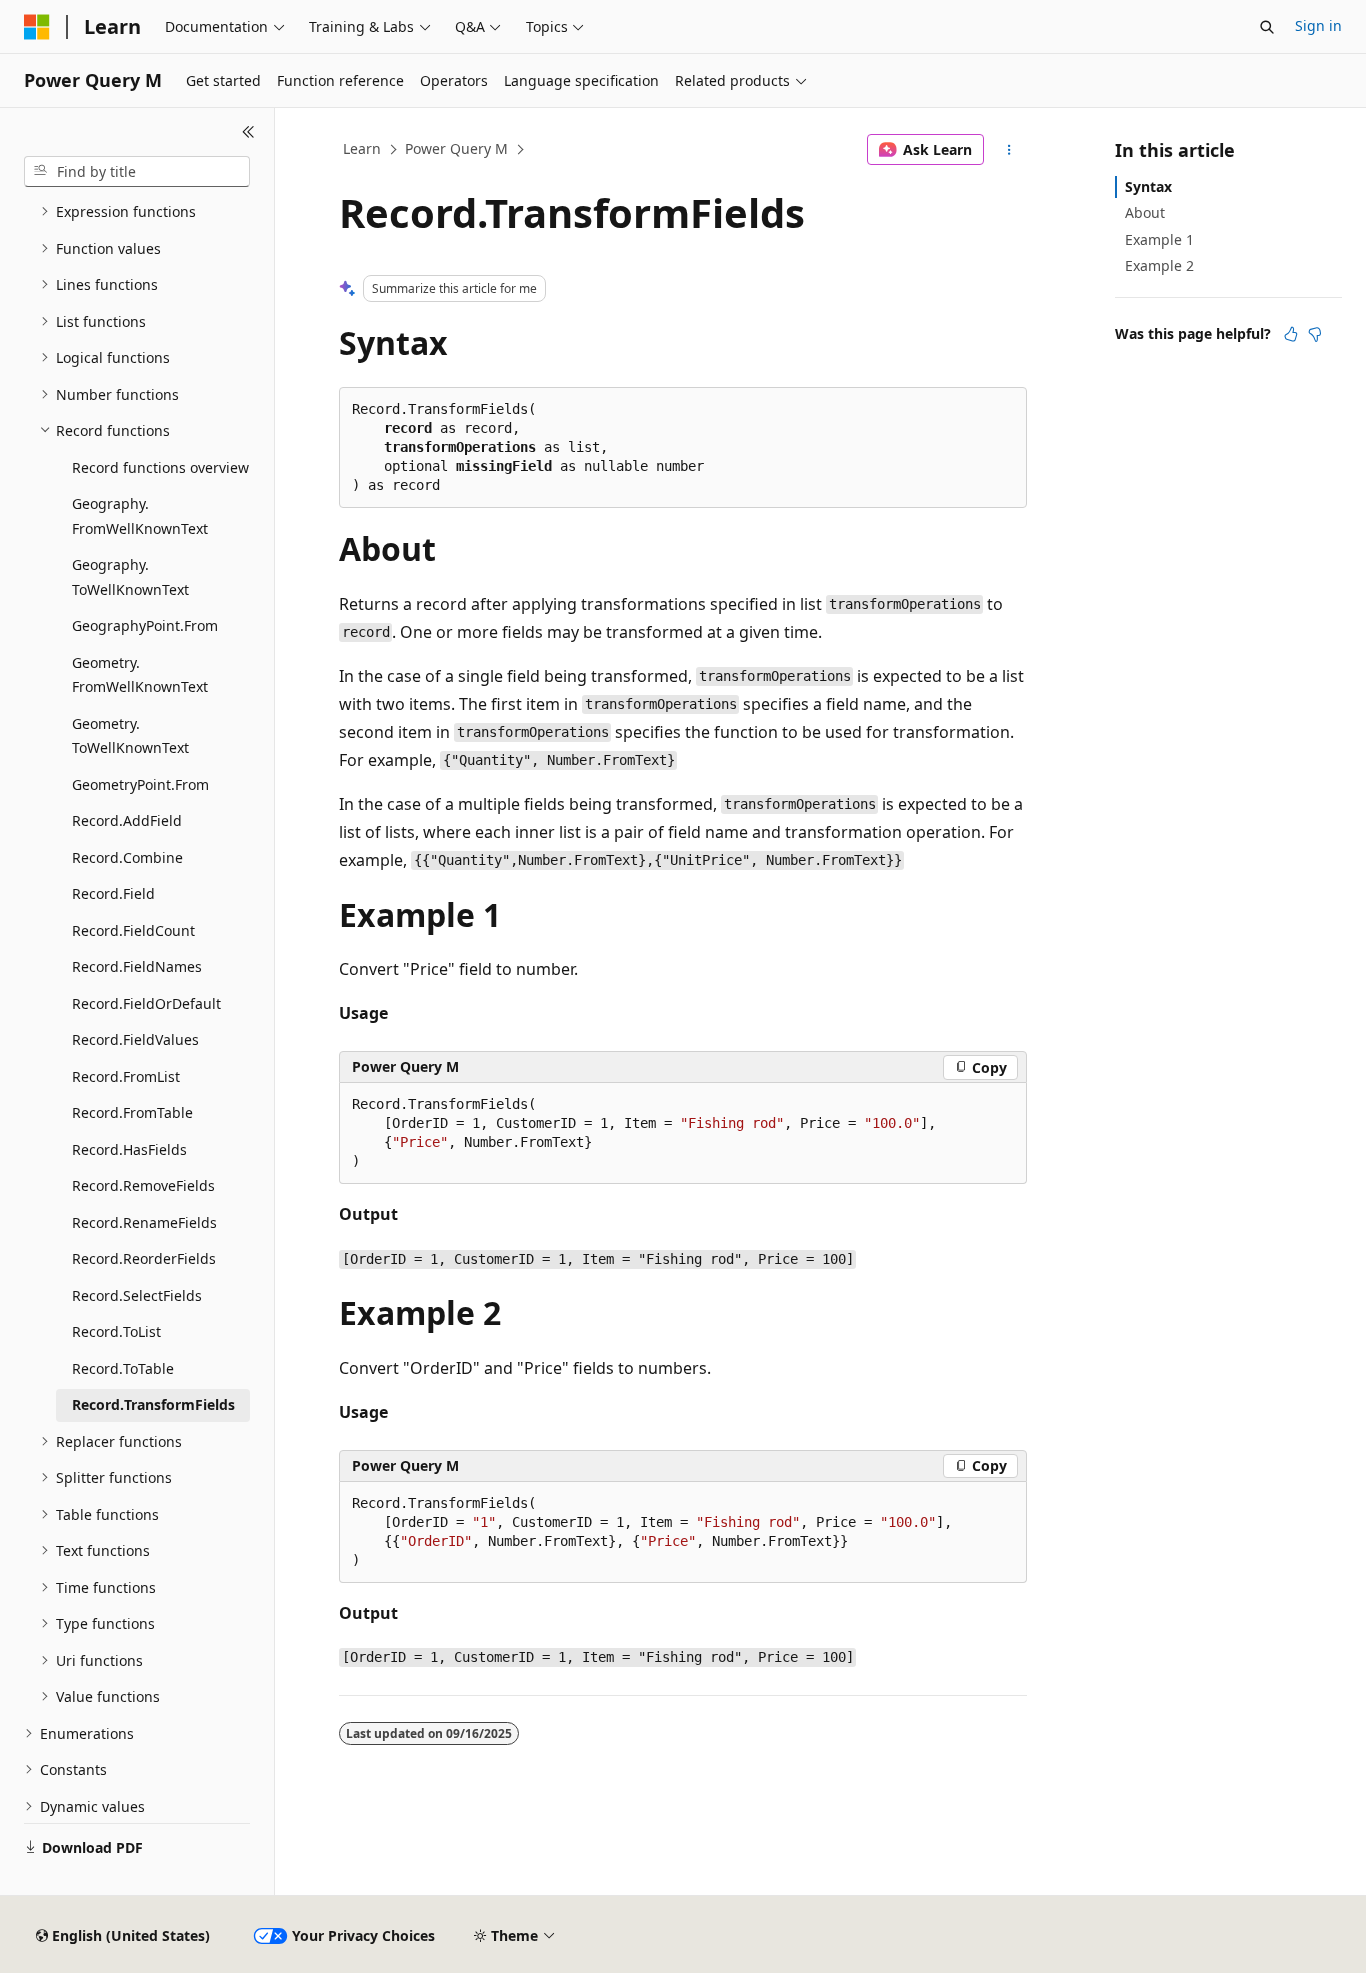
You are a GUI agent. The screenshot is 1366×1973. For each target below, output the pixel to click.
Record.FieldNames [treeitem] (137, 966)
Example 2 (1159, 265)
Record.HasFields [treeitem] (129, 1149)
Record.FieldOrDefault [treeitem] (146, 1003)
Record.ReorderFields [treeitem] (144, 1258)
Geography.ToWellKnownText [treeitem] (130, 577)
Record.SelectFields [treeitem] (137, 1295)
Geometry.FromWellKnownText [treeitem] (140, 675)
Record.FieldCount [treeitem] (133, 930)
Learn (362, 148)
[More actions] (1009, 150)
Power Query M (456, 148)
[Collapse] (248, 132)
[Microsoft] (37, 27)
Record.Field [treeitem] (113, 893)
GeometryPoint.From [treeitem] (140, 784)
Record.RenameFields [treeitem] (144, 1222)
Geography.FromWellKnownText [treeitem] (140, 516)
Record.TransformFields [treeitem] (153, 1404)
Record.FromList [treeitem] (126, 1076)
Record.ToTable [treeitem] (123, 1368)
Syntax (1148, 186)
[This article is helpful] (1291, 334)
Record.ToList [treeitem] (116, 1331)
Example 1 (1159, 239)
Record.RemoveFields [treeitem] (143, 1185)
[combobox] (137, 172)
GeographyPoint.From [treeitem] (145, 625)
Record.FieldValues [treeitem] (135, 1039)
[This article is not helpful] (1315, 334)
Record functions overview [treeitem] (160, 467)
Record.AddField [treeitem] (127, 820)
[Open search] (1267, 27)
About (1145, 212)
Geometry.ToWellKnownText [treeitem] (130, 736)
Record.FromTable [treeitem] (132, 1112)
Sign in (1318, 25)
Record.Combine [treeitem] (127, 857)
